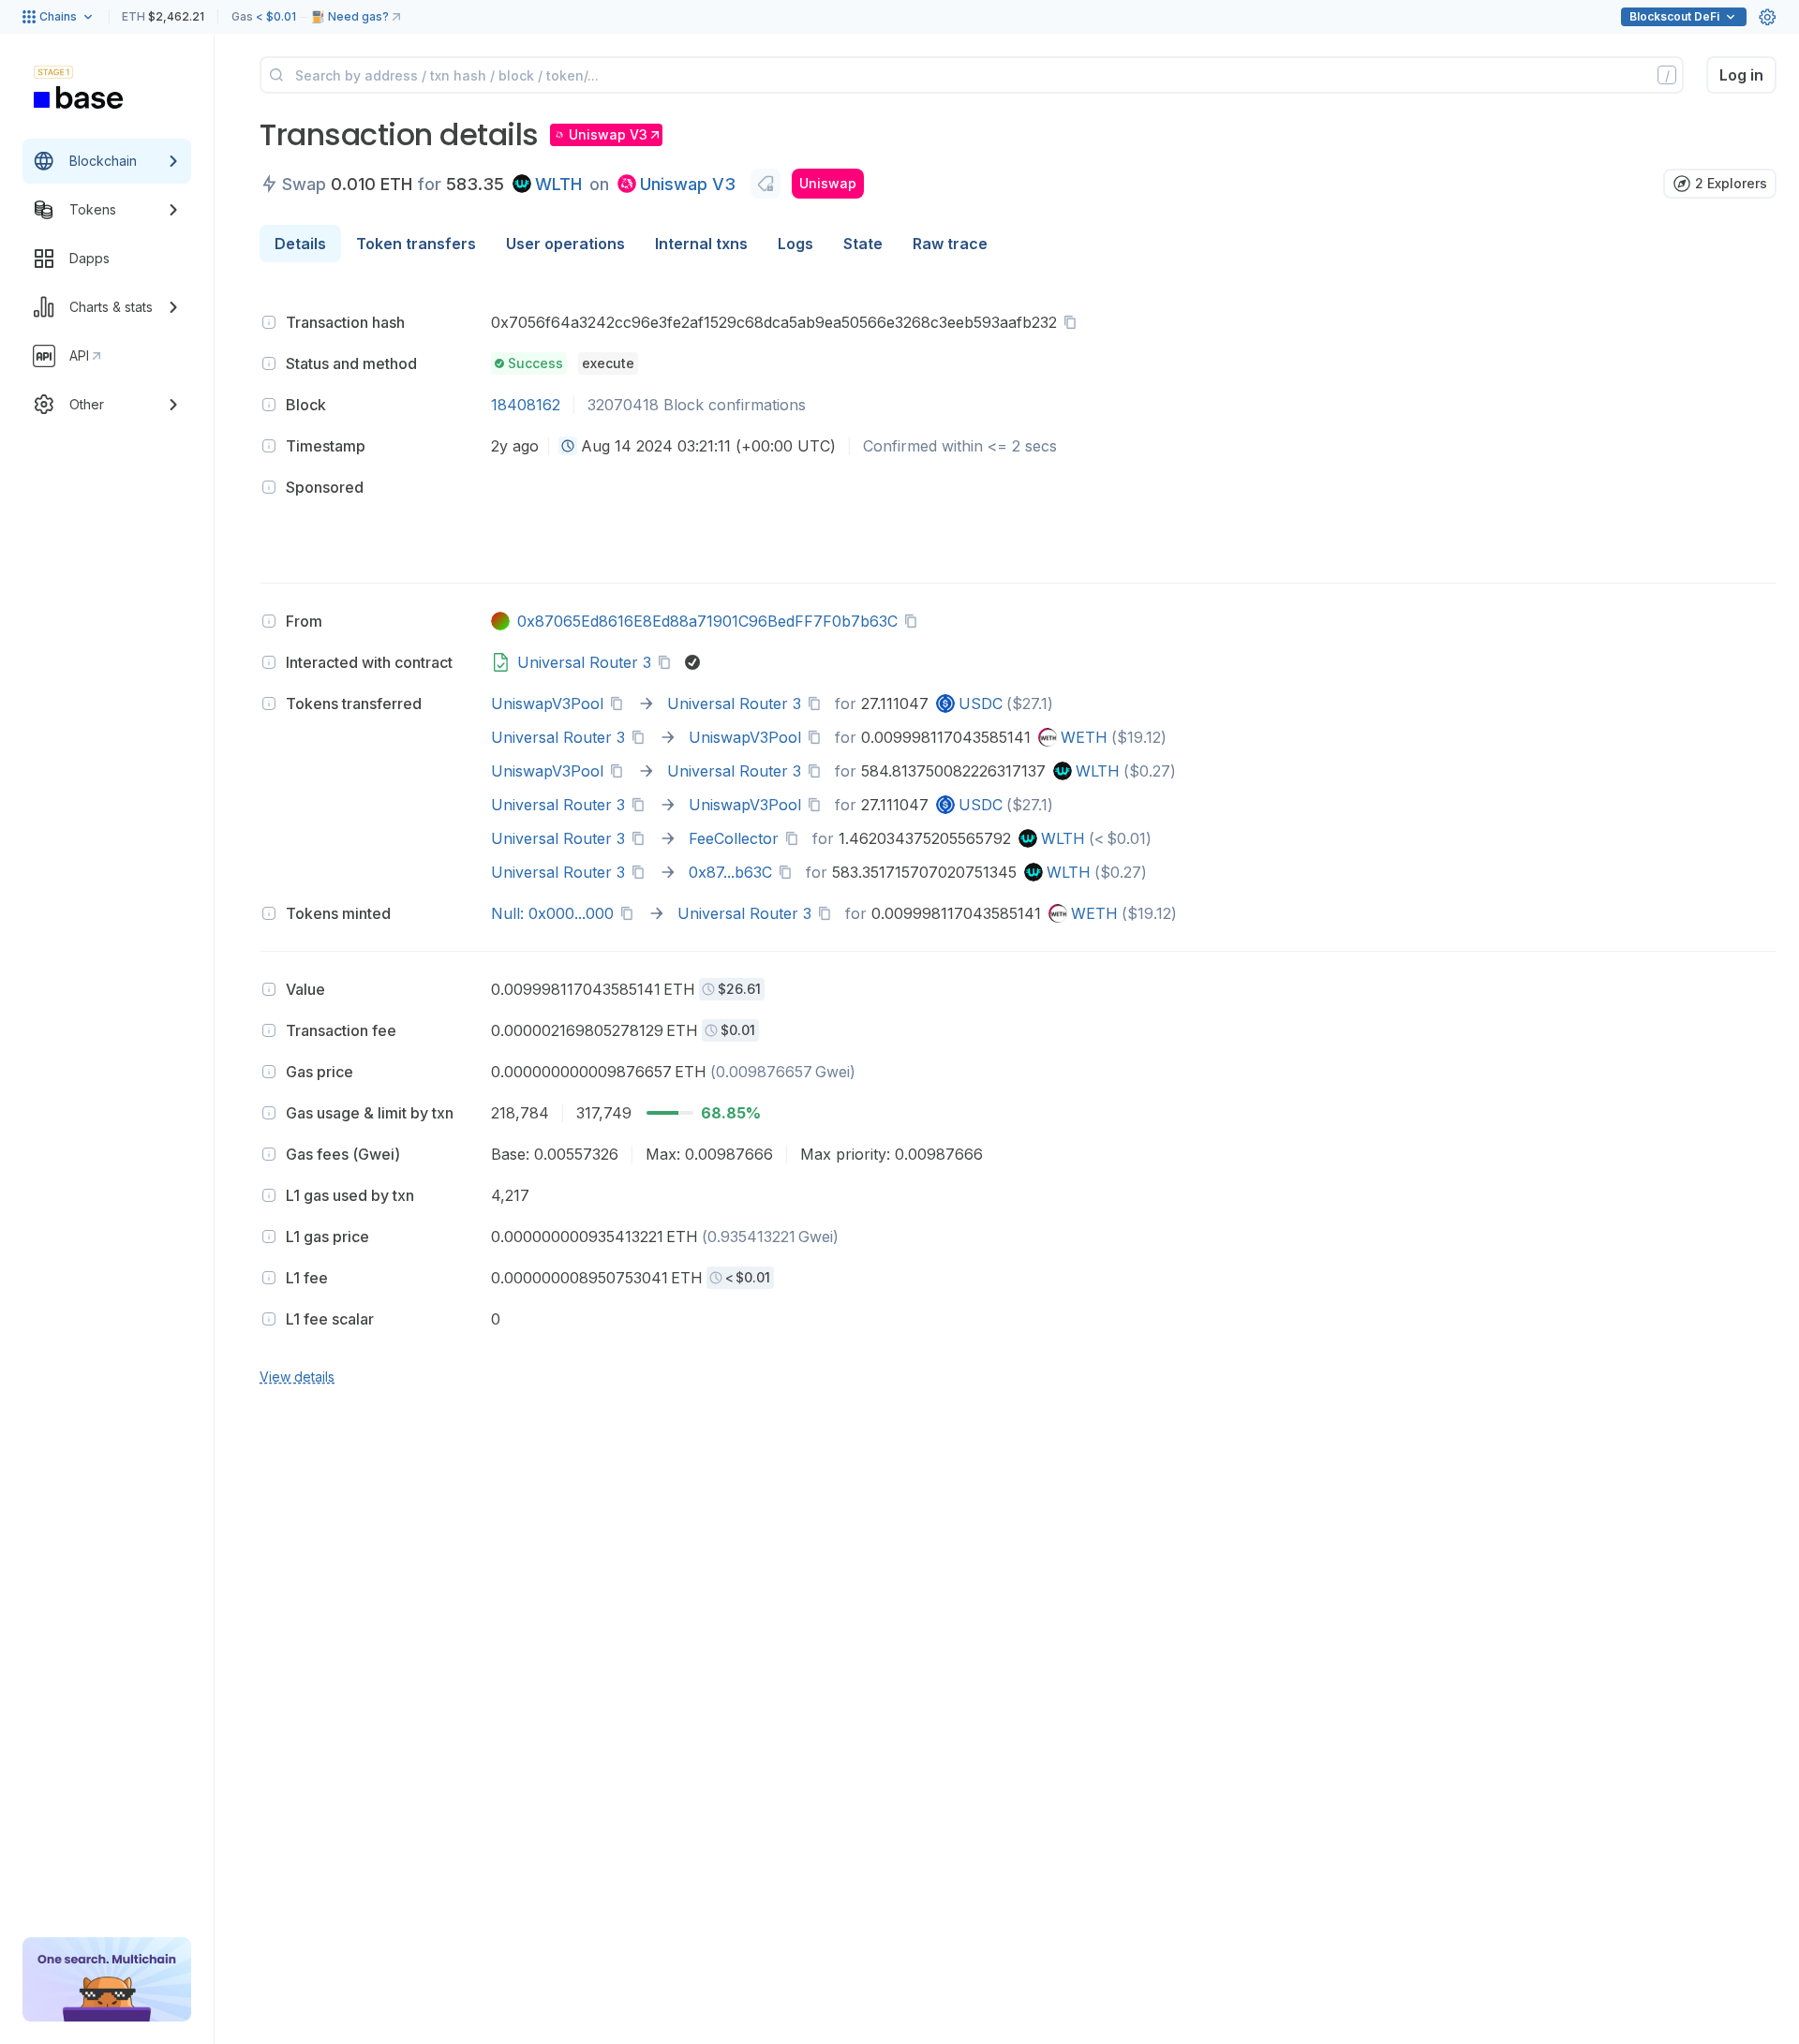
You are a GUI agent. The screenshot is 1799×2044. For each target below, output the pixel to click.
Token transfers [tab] (416, 244)
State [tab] (863, 244)
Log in (1741, 75)
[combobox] (568, 446)
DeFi (1674, 16)
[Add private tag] (766, 184)
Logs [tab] (795, 244)
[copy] (1074, 322)
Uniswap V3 (688, 184)
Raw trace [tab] (950, 244)
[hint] (269, 322)
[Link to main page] (79, 97)
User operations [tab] (565, 244)
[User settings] (1767, 17)
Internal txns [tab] (701, 244)
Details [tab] (300, 244)
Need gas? (358, 16)
